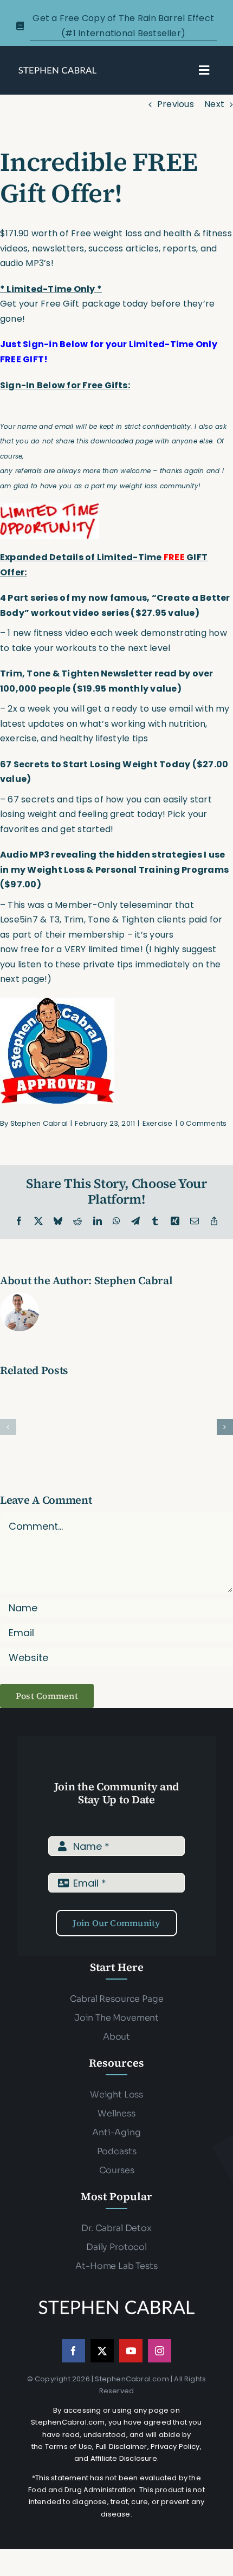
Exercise (158, 1123)
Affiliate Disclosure (124, 2458)
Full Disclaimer (122, 2446)
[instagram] (160, 2351)
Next (214, 104)
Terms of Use (69, 2446)
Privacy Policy (175, 2446)
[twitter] (102, 2351)
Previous (176, 104)
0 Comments (203, 1123)
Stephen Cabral (39, 1123)
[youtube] (131, 2351)
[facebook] (73, 2351)
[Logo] (57, 69)
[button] (8, 1427)
